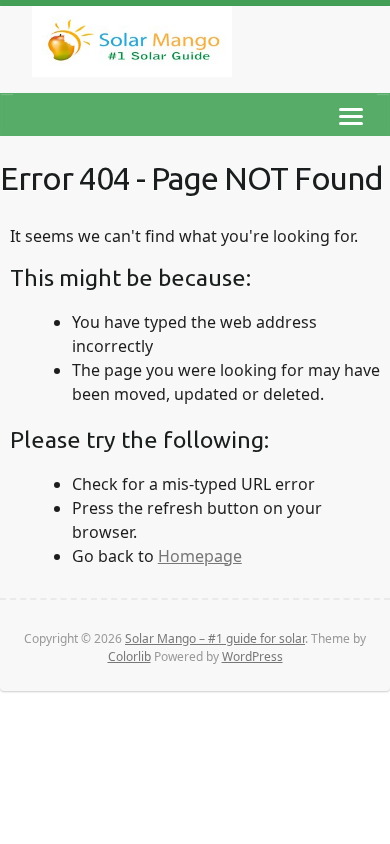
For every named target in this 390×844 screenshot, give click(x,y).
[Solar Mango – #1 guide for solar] (132, 45)
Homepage (200, 556)
